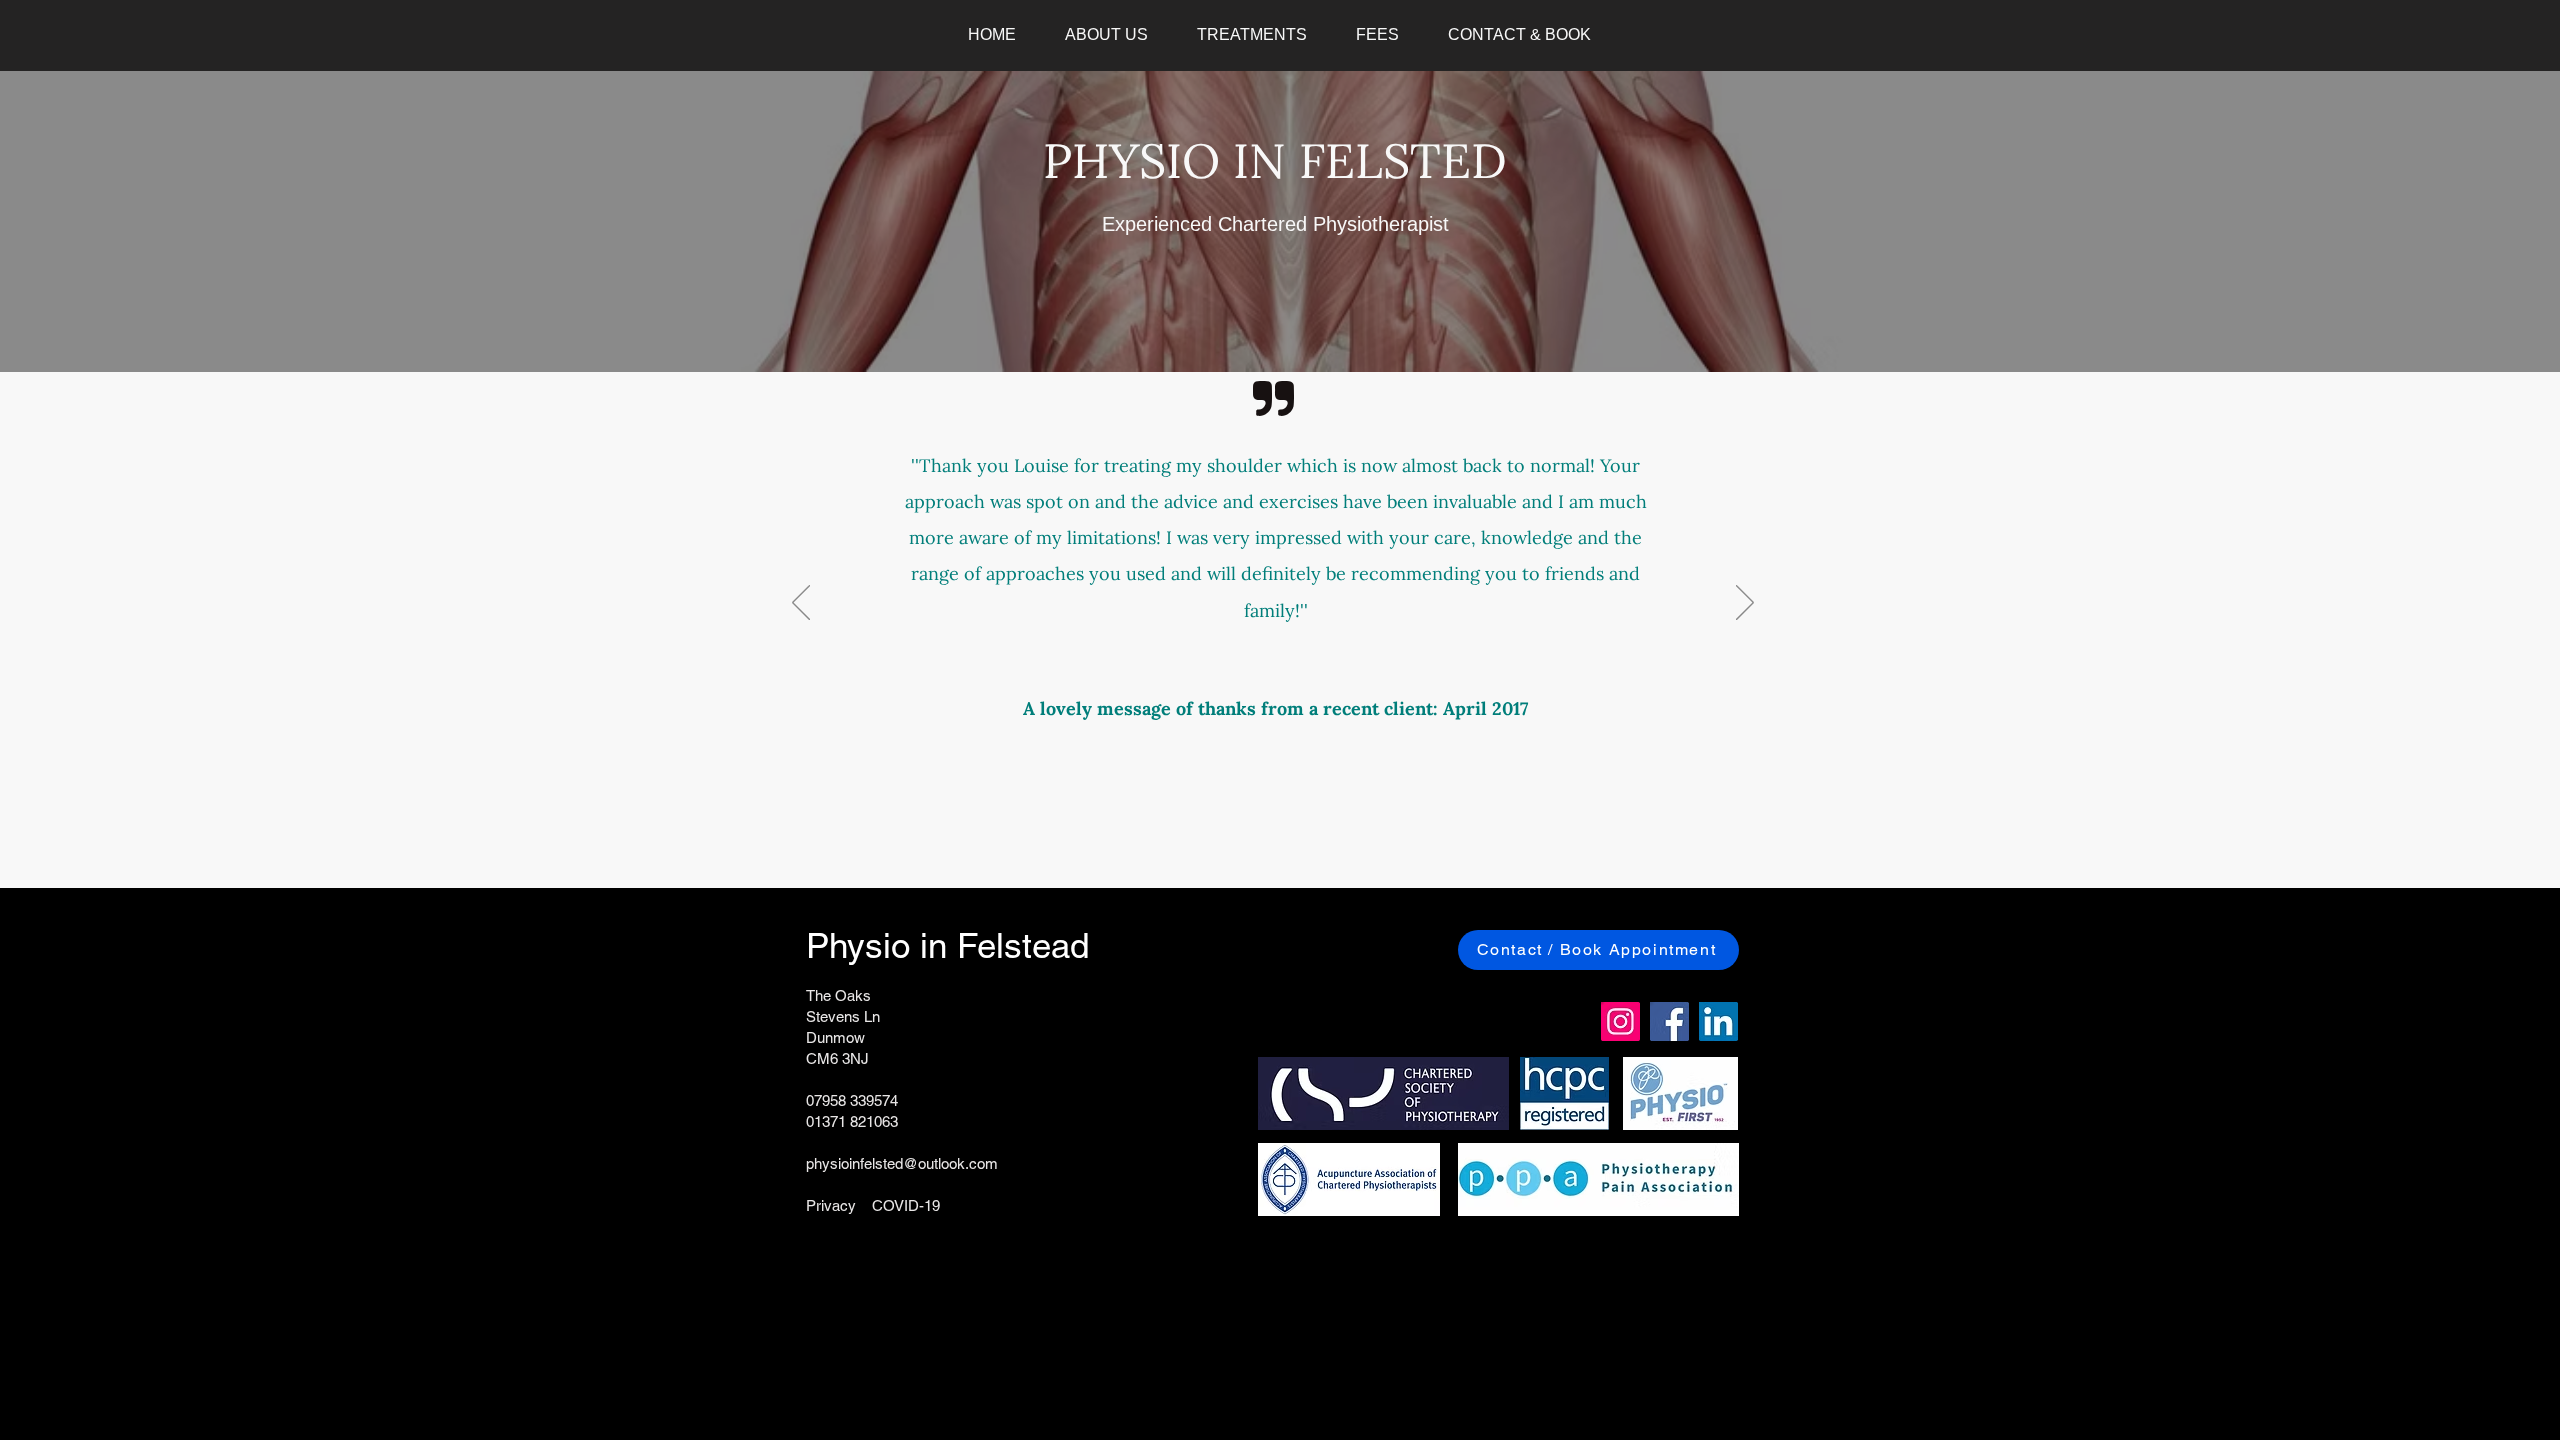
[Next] (1745, 604)
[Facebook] (1669, 1021)
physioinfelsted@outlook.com (902, 1163)
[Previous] (801, 604)
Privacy (831, 1205)
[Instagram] (1620, 1021)
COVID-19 (906, 1205)
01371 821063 (852, 1121)
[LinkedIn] (1718, 1021)
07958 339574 (852, 1100)
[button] (1106, 35)
